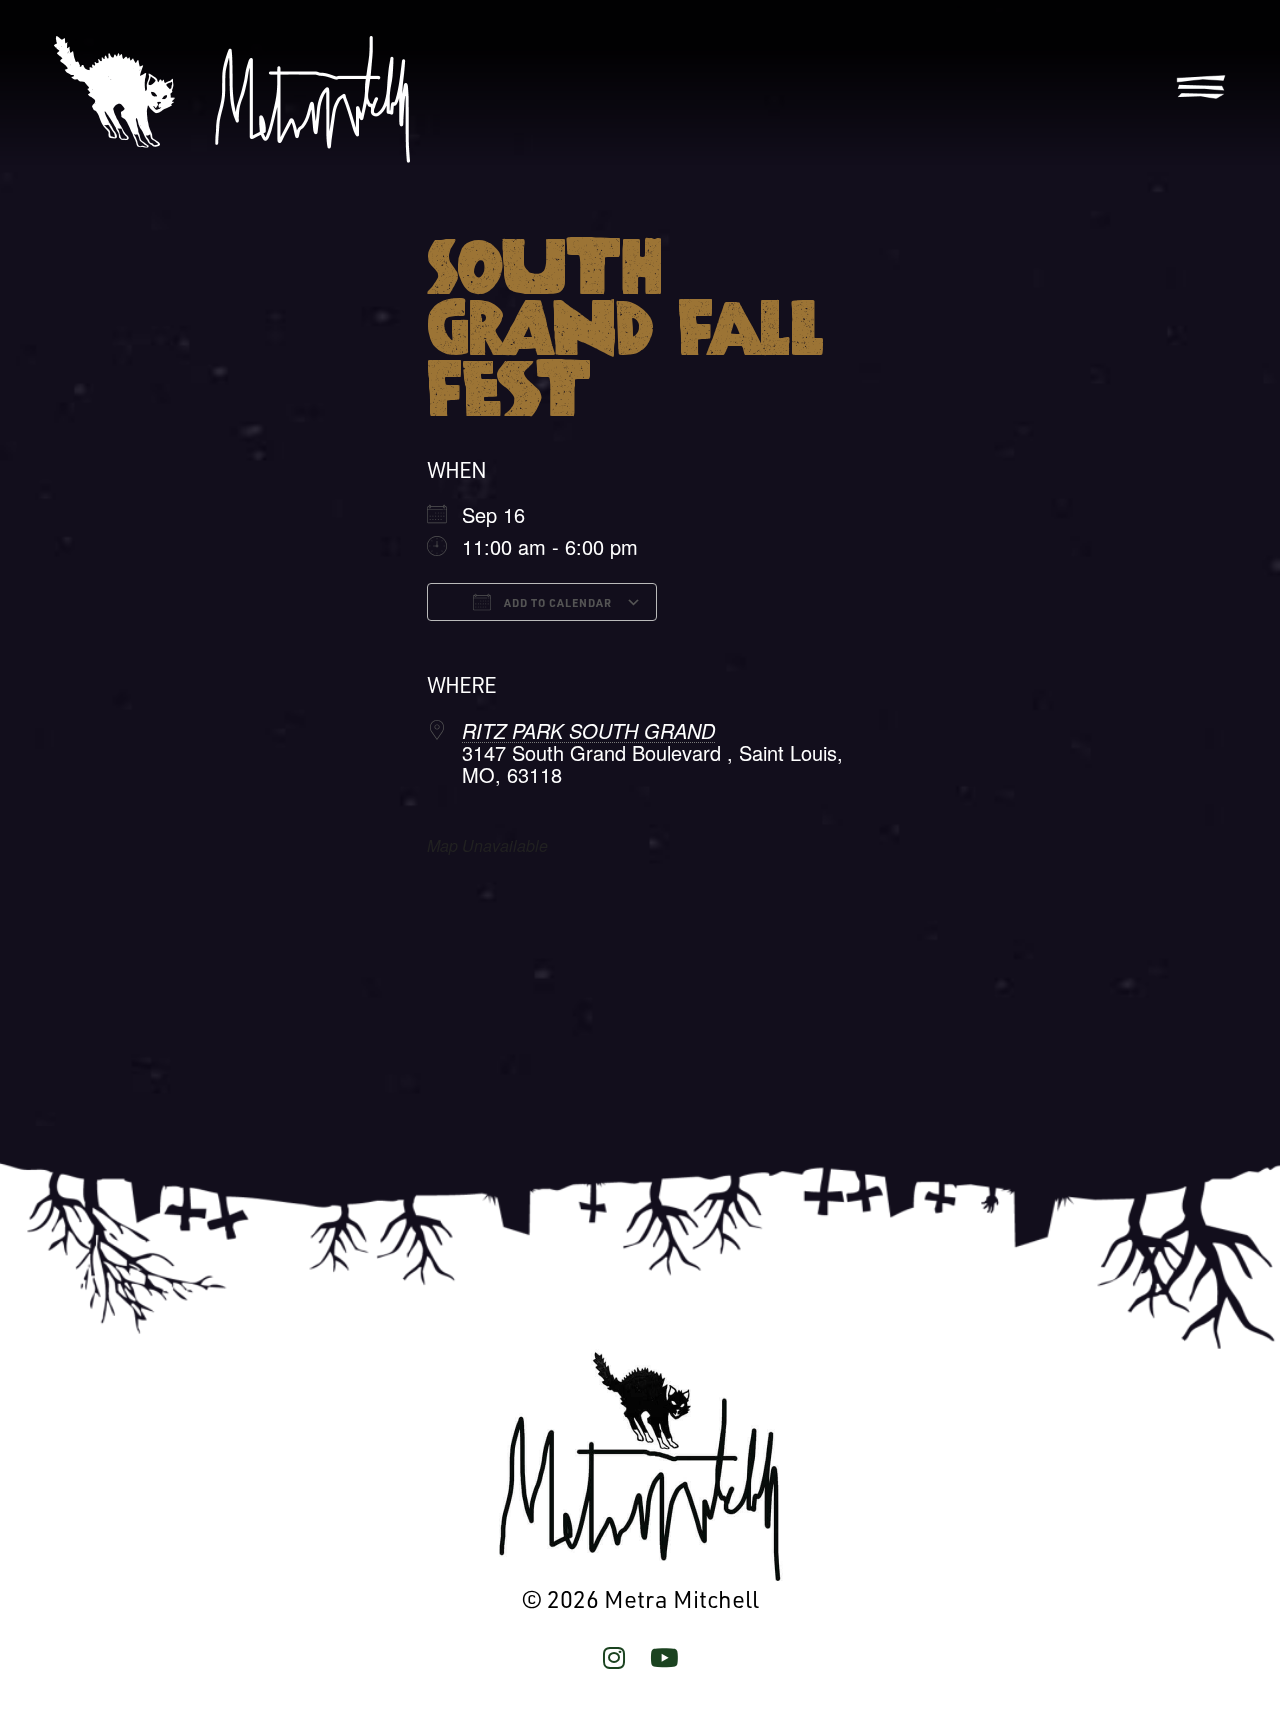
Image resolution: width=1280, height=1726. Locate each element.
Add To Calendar (556, 603)
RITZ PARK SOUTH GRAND (588, 730)
